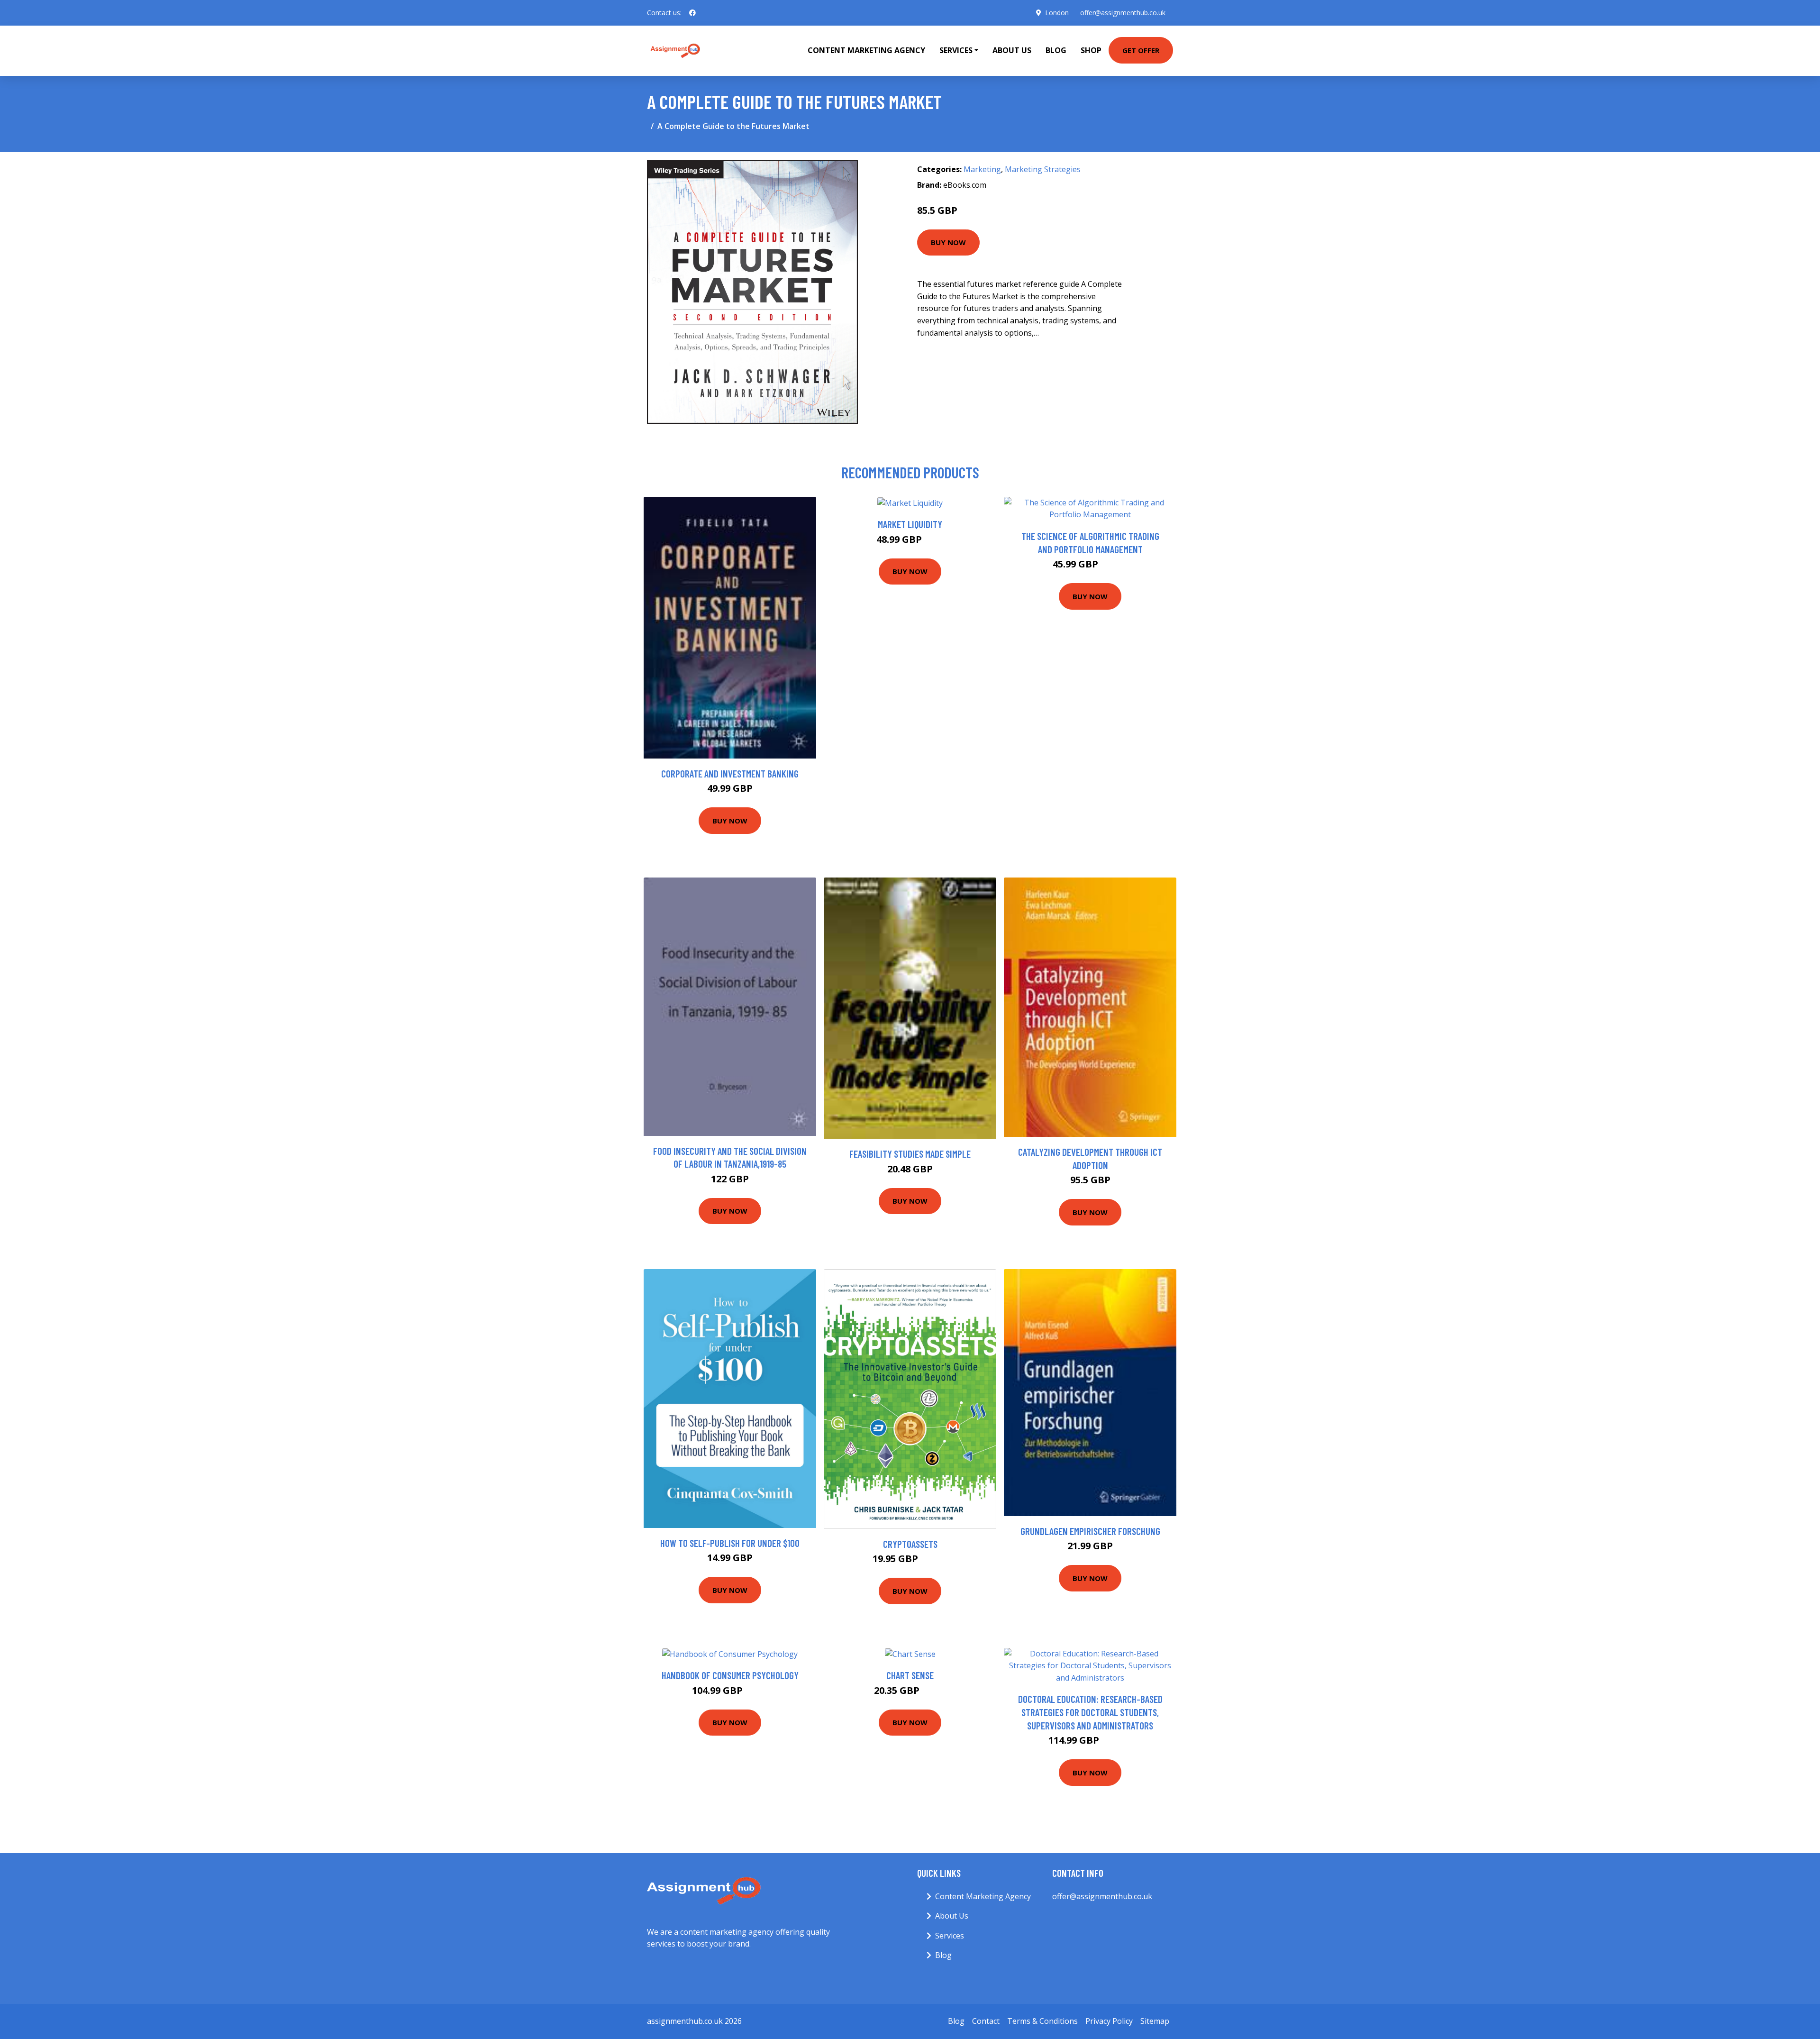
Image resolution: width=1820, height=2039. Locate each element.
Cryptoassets (910, 1544)
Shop (1091, 50)
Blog (1056, 50)
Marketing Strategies (1043, 169)
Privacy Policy (1109, 2021)
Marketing (982, 169)
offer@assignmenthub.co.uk (1123, 13)
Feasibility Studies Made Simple (910, 1154)
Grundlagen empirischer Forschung (1090, 1531)
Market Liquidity (910, 524)
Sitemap (1155, 2021)
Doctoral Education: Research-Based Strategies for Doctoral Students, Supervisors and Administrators (1090, 1712)
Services (950, 1936)
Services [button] (956, 50)
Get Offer (1141, 50)
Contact (986, 2021)
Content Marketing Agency (866, 50)
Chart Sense (910, 1675)
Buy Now (948, 242)
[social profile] (692, 13)
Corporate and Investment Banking (730, 773)
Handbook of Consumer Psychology (730, 1675)
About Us (1012, 50)
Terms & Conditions (1042, 2021)
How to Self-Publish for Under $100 (730, 1543)
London (1057, 13)
